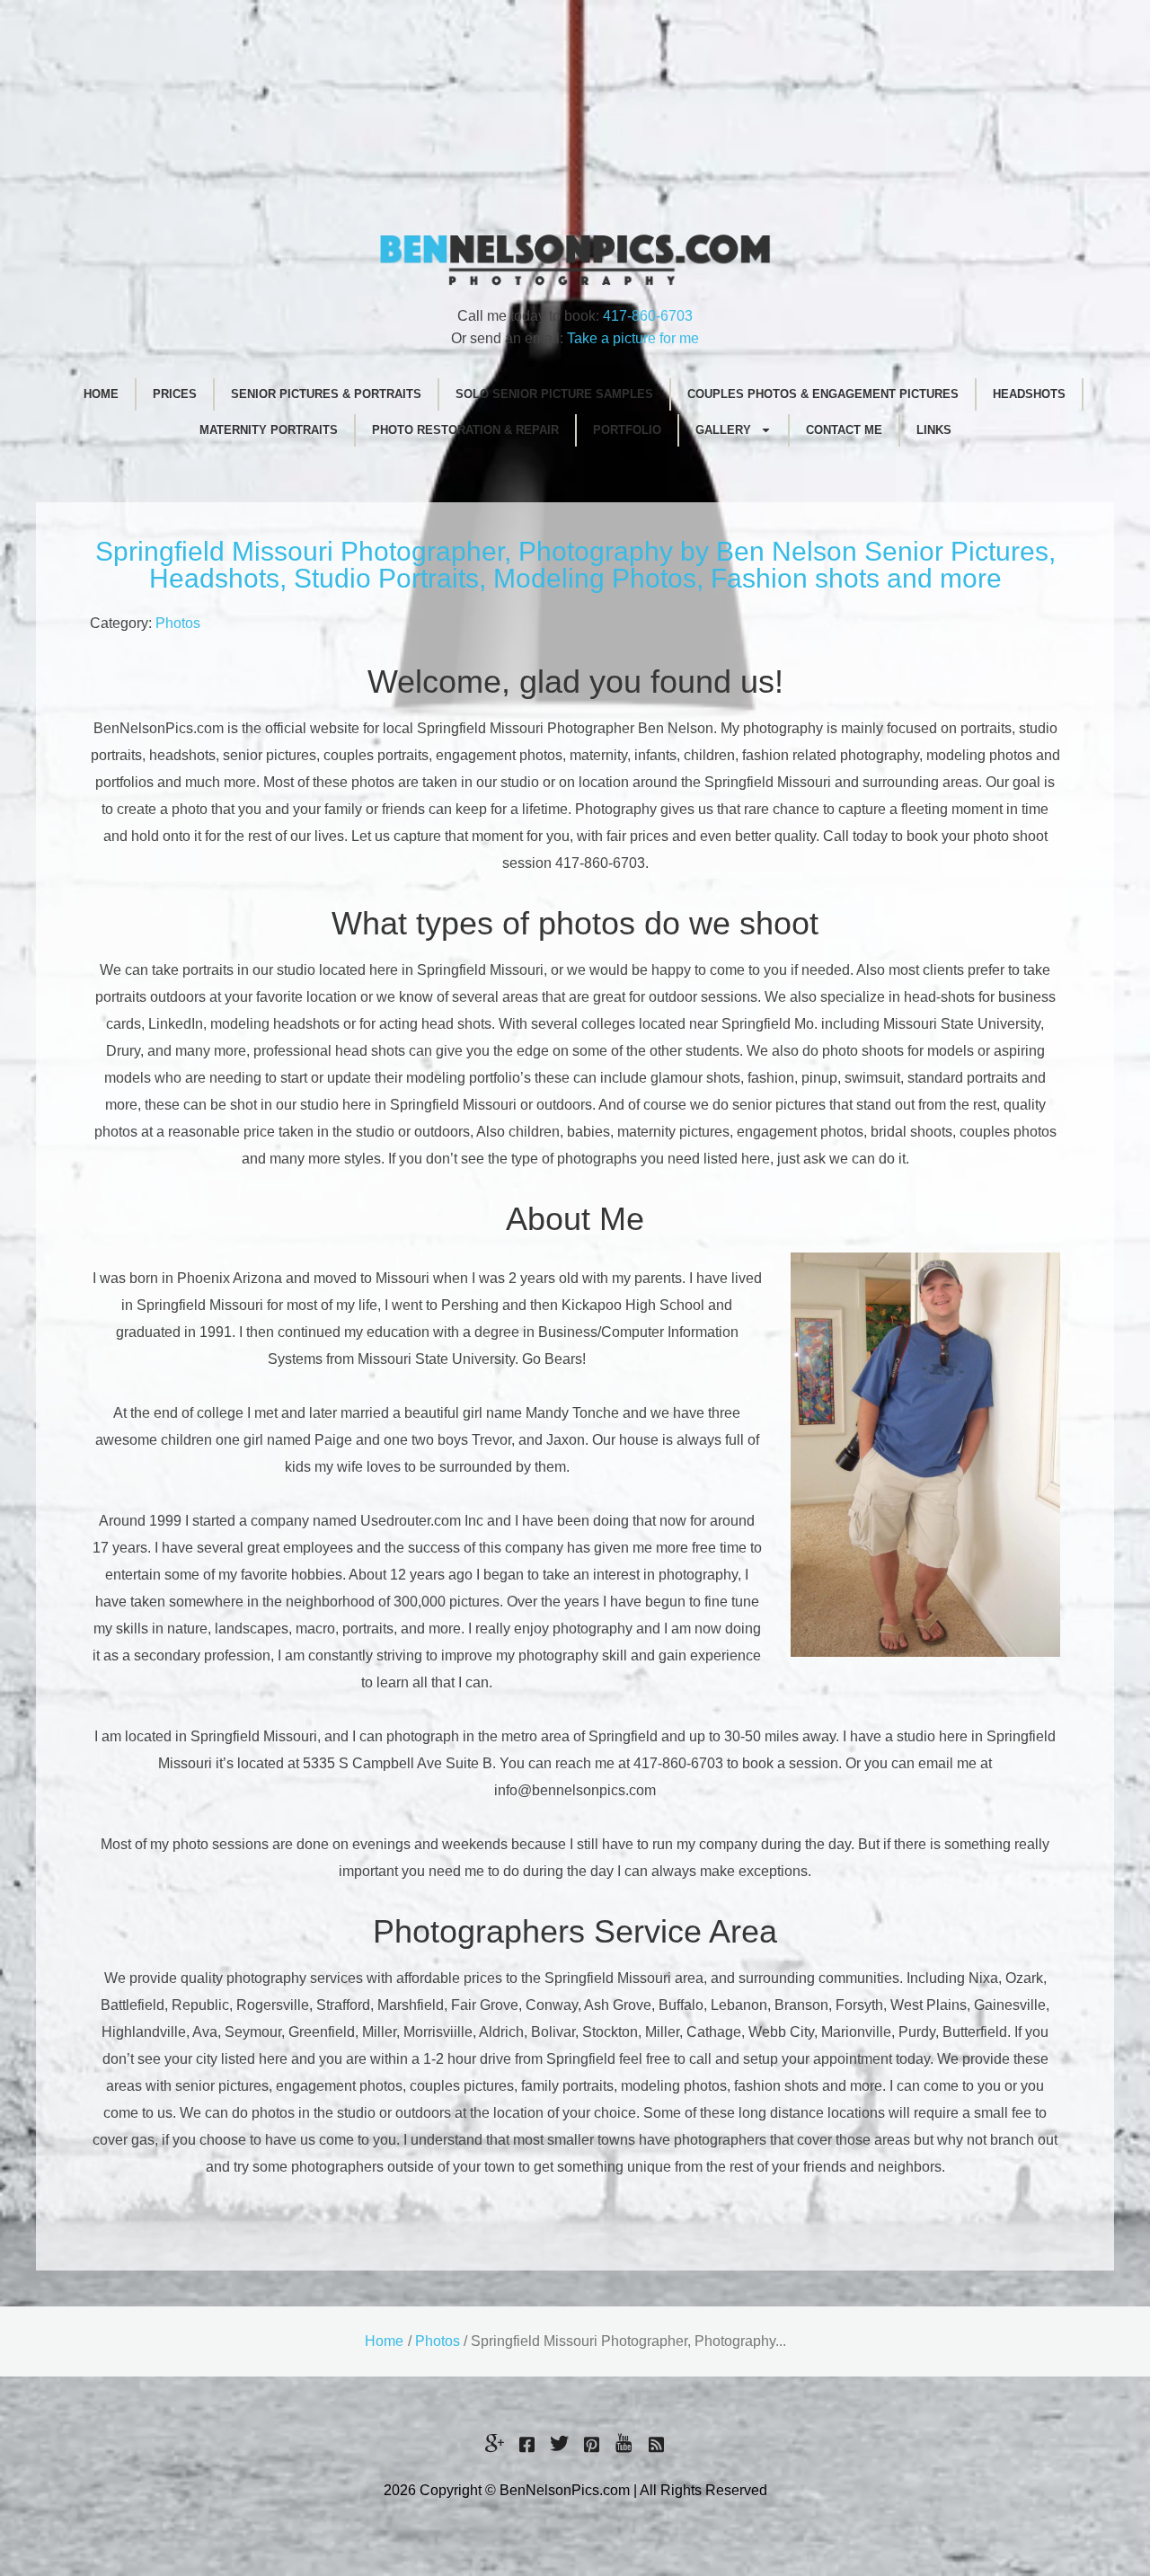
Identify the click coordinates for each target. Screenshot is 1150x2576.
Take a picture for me (633, 338)
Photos (178, 623)
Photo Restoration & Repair (465, 430)
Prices (175, 394)
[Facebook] (526, 2445)
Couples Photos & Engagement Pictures (823, 394)
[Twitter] (559, 2445)
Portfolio (627, 430)
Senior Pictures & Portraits (326, 394)
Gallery (723, 430)
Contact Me (844, 430)
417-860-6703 (648, 316)
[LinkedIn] (656, 2445)
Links (934, 430)
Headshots (1029, 394)
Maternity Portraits (269, 430)
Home (101, 394)
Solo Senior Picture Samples (554, 394)
